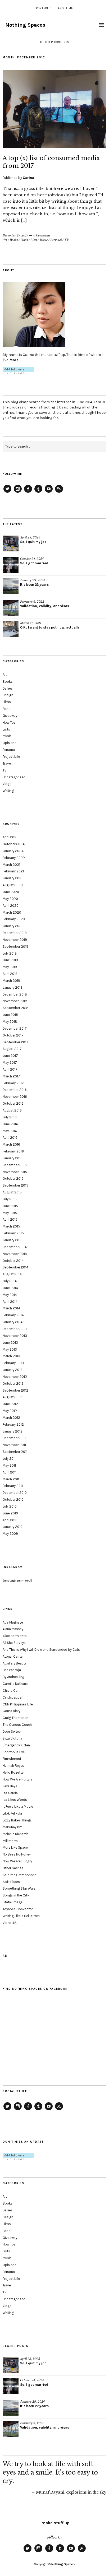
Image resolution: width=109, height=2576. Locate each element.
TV (67, 240)
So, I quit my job (33, 542)
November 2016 (15, 1097)
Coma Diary (12, 1711)
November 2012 (15, 1377)
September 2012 (15, 1390)
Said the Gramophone (20, 1875)
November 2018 (15, 1001)
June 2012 (10, 1404)
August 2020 (13, 885)
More (14, 360)
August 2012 (12, 1397)
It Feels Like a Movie (18, 1807)
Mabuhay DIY (12, 1827)
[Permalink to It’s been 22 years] (11, 586)
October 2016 (13, 1103)
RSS (59, 492)
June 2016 (10, 1124)
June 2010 (10, 1513)
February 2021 (13, 871)
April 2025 (11, 837)
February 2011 (13, 1486)
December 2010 (15, 1493)
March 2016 (11, 1144)
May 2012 (10, 1411)
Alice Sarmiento (15, 1636)
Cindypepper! (13, 1697)
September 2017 (15, 1042)
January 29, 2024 (32, 580)
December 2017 (15, 1028)
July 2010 (10, 1506)
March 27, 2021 (31, 623)
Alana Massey (13, 1629)
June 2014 (10, 1288)
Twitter (7, 492)
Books (14, 240)
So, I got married (34, 563)
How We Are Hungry (17, 1779)
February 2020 (14, 919)
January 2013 (13, 1370)
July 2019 (10, 953)
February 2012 (13, 1424)
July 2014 (10, 1281)
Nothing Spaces (25, 25)
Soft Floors (11, 1882)
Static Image (13, 1902)
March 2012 (11, 1418)
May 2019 (10, 967)
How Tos (9, 722)
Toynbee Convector (18, 1909)
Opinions (10, 743)
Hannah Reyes (13, 1766)
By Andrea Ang (13, 1677)
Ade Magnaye (13, 1622)
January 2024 (13, 851)
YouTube (49, 492)
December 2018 (15, 994)
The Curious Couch (17, 1725)
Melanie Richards (16, 1834)
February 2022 (14, 858)
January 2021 (13, 878)
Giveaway (10, 716)
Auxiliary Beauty (15, 1663)
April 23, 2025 (30, 537)
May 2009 (10, 1534)
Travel (7, 763)
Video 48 (10, 1923)
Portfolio (44, 8)
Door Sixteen (13, 1731)
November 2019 (15, 940)
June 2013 (10, 1343)
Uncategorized (14, 777)
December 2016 (15, 1090)
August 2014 (12, 1274)
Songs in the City (16, 1895)
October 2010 (13, 1499)
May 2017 (10, 1063)
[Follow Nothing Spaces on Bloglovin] (18, 373)
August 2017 (12, 1049)
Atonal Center (13, 1656)
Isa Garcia (10, 1793)
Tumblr (38, 492)
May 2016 (10, 1131)
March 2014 (11, 1308)
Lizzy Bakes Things (17, 1820)
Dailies (8, 688)
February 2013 (13, 1363)
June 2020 (11, 892)
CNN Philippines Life (18, 1704)
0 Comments (42, 235)
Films (24, 240)
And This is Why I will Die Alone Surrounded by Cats (41, 1650)
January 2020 (13, 926)
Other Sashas (13, 1868)
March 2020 (12, 912)
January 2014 (13, 1322)
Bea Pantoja (12, 1670)
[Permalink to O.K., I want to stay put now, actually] (11, 629)
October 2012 (13, 1384)
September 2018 (16, 1008)
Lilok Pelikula (12, 1813)
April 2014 (10, 1302)
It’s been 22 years (34, 585)
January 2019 (13, 987)
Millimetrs (10, 1841)
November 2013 (15, 1336)
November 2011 (14, 1445)
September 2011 (15, 1452)
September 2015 (15, 1185)
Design (8, 695)
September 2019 (15, 947)
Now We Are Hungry (17, 1861)
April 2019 (10, 974)
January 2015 (13, 1240)
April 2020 (11, 906)
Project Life (11, 757)
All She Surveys (14, 1643)
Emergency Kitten (16, 1745)
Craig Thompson (16, 1718)
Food (7, 709)
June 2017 (10, 1056)
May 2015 (10, 1213)
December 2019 (15, 933)
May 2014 (10, 1295)
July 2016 (10, 1117)
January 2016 (13, 1158)
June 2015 (10, 1206)
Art (5, 240)
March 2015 (11, 1226)
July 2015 (10, 1199)
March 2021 (11, 865)
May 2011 (9, 1465)
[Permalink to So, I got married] (11, 565)
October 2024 (14, 844)
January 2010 (13, 1527)
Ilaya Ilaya (10, 1786)
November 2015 (15, 1172)
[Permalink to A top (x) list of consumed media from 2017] (54, 146)
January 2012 (13, 1431)
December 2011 (14, 1438)
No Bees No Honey (17, 1854)
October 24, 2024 (32, 559)
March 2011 (11, 1479)
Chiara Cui (10, 1691)
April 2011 (10, 1472)
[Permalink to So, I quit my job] (11, 543)
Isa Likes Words (15, 1800)
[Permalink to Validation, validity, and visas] (11, 608)
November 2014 (15, 1254)
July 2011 (9, 1459)
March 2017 (11, 1076)
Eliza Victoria (12, 1738)
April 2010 (10, 1520)
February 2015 (13, 1233)
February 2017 (13, 1083)
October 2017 (13, 1035)
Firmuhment (12, 1759)
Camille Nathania (16, 1684)
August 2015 (12, 1192)
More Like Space (15, 1847)
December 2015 (15, 1165)
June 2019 (10, 960)
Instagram (18, 492)
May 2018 (10, 1022)
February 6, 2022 (32, 602)
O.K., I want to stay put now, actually (50, 627)
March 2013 (11, 1356)
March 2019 (11, 981)
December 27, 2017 (15, 235)
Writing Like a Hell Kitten (21, 1916)
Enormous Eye (14, 1752)
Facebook (28, 492)
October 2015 (13, 1178)
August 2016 (12, 1110)
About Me (65, 8)
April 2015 (10, 1219)
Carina (28, 178)
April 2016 (10, 1138)
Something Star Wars (19, 1888)
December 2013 (15, 1329)
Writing (8, 791)
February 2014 (13, 1315)
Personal (56, 240)
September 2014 (15, 1267)
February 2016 (13, 1151)
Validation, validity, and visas (45, 606)
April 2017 (10, 1069)
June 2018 (10, 1015)
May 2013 (10, 1349)
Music (44, 240)
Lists (34, 240)
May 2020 (10, 899)
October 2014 (13, 1261)
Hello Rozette (13, 1772)
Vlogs (7, 784)
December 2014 (15, 1247)
